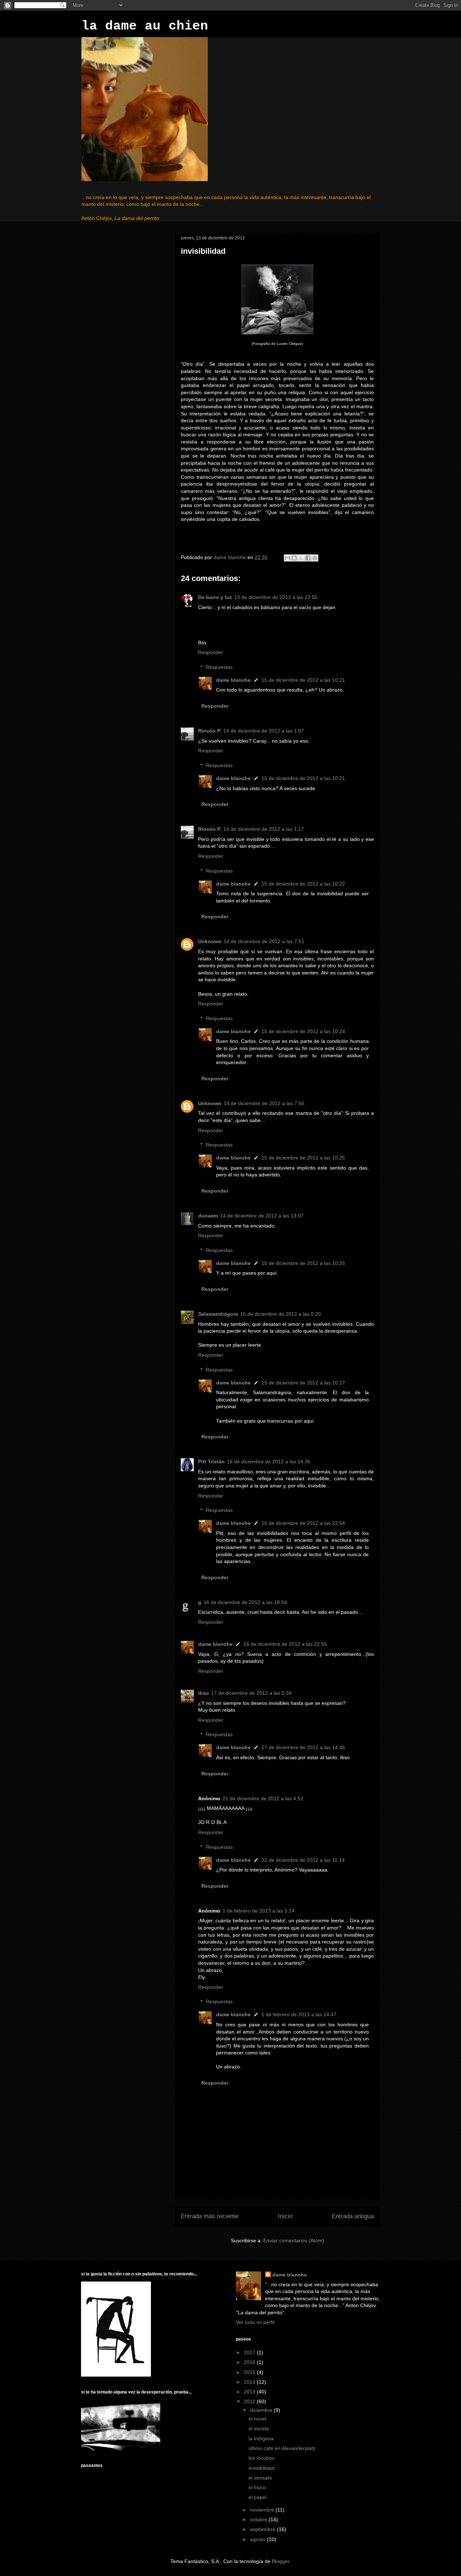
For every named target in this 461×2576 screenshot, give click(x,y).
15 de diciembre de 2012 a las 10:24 (303, 1031)
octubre (259, 2519)
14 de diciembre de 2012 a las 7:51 (264, 941)
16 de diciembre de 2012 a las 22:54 (303, 1523)
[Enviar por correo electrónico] (287, 558)
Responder (211, 652)
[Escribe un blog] (294, 558)
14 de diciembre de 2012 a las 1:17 (264, 829)
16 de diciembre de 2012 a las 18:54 (245, 1602)
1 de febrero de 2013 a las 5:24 (259, 1911)
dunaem (208, 1216)
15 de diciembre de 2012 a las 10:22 (303, 884)
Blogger (281, 2561)
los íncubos (261, 2458)
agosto (258, 2539)
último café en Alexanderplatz (282, 2448)
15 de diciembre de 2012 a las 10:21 (303, 680)
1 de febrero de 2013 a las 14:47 (299, 2014)
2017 (250, 2352)
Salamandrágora (218, 1314)
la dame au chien (145, 26)
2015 (250, 2372)
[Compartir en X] (301, 558)
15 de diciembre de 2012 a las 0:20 (281, 1314)
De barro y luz (215, 597)
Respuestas (219, 667)
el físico (257, 2487)
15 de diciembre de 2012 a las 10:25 (303, 1158)
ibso (203, 1693)
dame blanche (233, 680)
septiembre (263, 2529)
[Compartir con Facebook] (308, 558)
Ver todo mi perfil (255, 2322)
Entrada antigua (353, 2216)
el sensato (260, 2478)
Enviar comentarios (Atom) (294, 2241)
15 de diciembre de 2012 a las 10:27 (303, 1383)
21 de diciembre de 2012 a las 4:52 (263, 1798)
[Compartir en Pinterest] (315, 558)
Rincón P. (210, 731)
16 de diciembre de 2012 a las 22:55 (285, 1644)
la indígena (261, 2438)
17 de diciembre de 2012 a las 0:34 (251, 1693)
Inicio (285, 2216)
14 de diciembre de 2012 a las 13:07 (262, 1216)
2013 (250, 2392)
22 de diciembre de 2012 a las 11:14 (303, 1860)
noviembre (263, 2510)
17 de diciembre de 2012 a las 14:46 (303, 1747)
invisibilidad (261, 2468)
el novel (257, 2419)
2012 (250, 2401)
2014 (250, 2382)
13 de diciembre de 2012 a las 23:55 (276, 597)
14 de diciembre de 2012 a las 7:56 (264, 1103)
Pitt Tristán (211, 1462)
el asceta (259, 2428)
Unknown (210, 941)
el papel (258, 2497)
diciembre (262, 2410)
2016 (250, 2362)
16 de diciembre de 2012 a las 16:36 (269, 1462)
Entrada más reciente (210, 2216)
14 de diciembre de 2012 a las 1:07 (264, 731)
